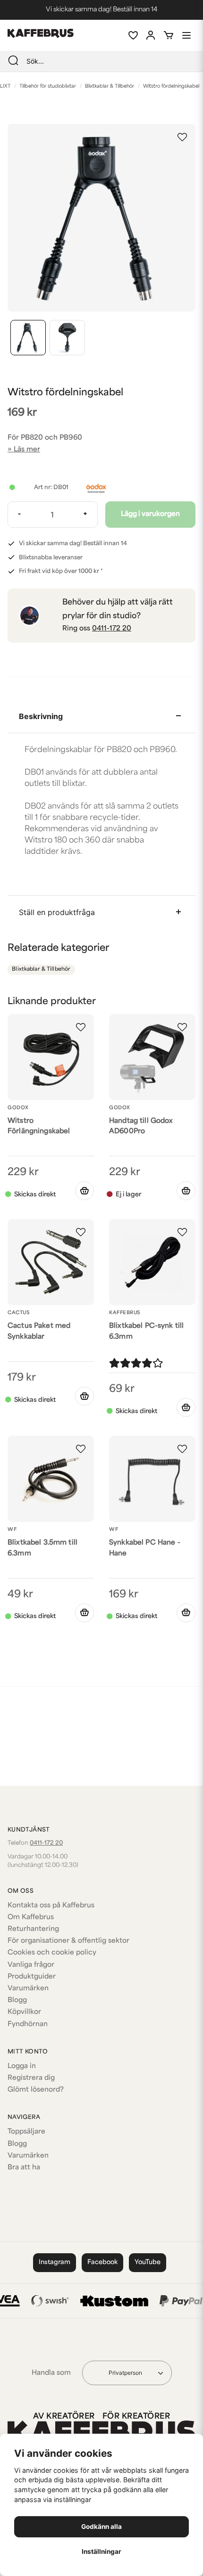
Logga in (22, 2066)
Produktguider (32, 1977)
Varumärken (28, 1989)
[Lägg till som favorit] (133, 35)
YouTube (148, 2262)
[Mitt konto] (151, 35)
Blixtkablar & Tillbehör (110, 86)
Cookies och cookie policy (52, 1953)
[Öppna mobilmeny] (186, 35)
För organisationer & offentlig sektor (68, 1941)
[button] (182, 137)
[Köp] (85, 1191)
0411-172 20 (112, 629)
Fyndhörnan (28, 2024)
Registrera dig (31, 2078)
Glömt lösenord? (36, 2090)
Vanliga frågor (31, 1965)
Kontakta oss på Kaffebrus (51, 1906)
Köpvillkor (24, 2012)
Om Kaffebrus (31, 1918)
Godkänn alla (101, 2527)
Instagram (55, 2262)
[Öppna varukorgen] (169, 35)
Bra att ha (24, 2168)
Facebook (102, 2262)
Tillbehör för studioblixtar (48, 86)
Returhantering (33, 1929)
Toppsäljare (26, 2132)
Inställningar (101, 2551)
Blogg (17, 2000)
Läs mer (27, 450)
